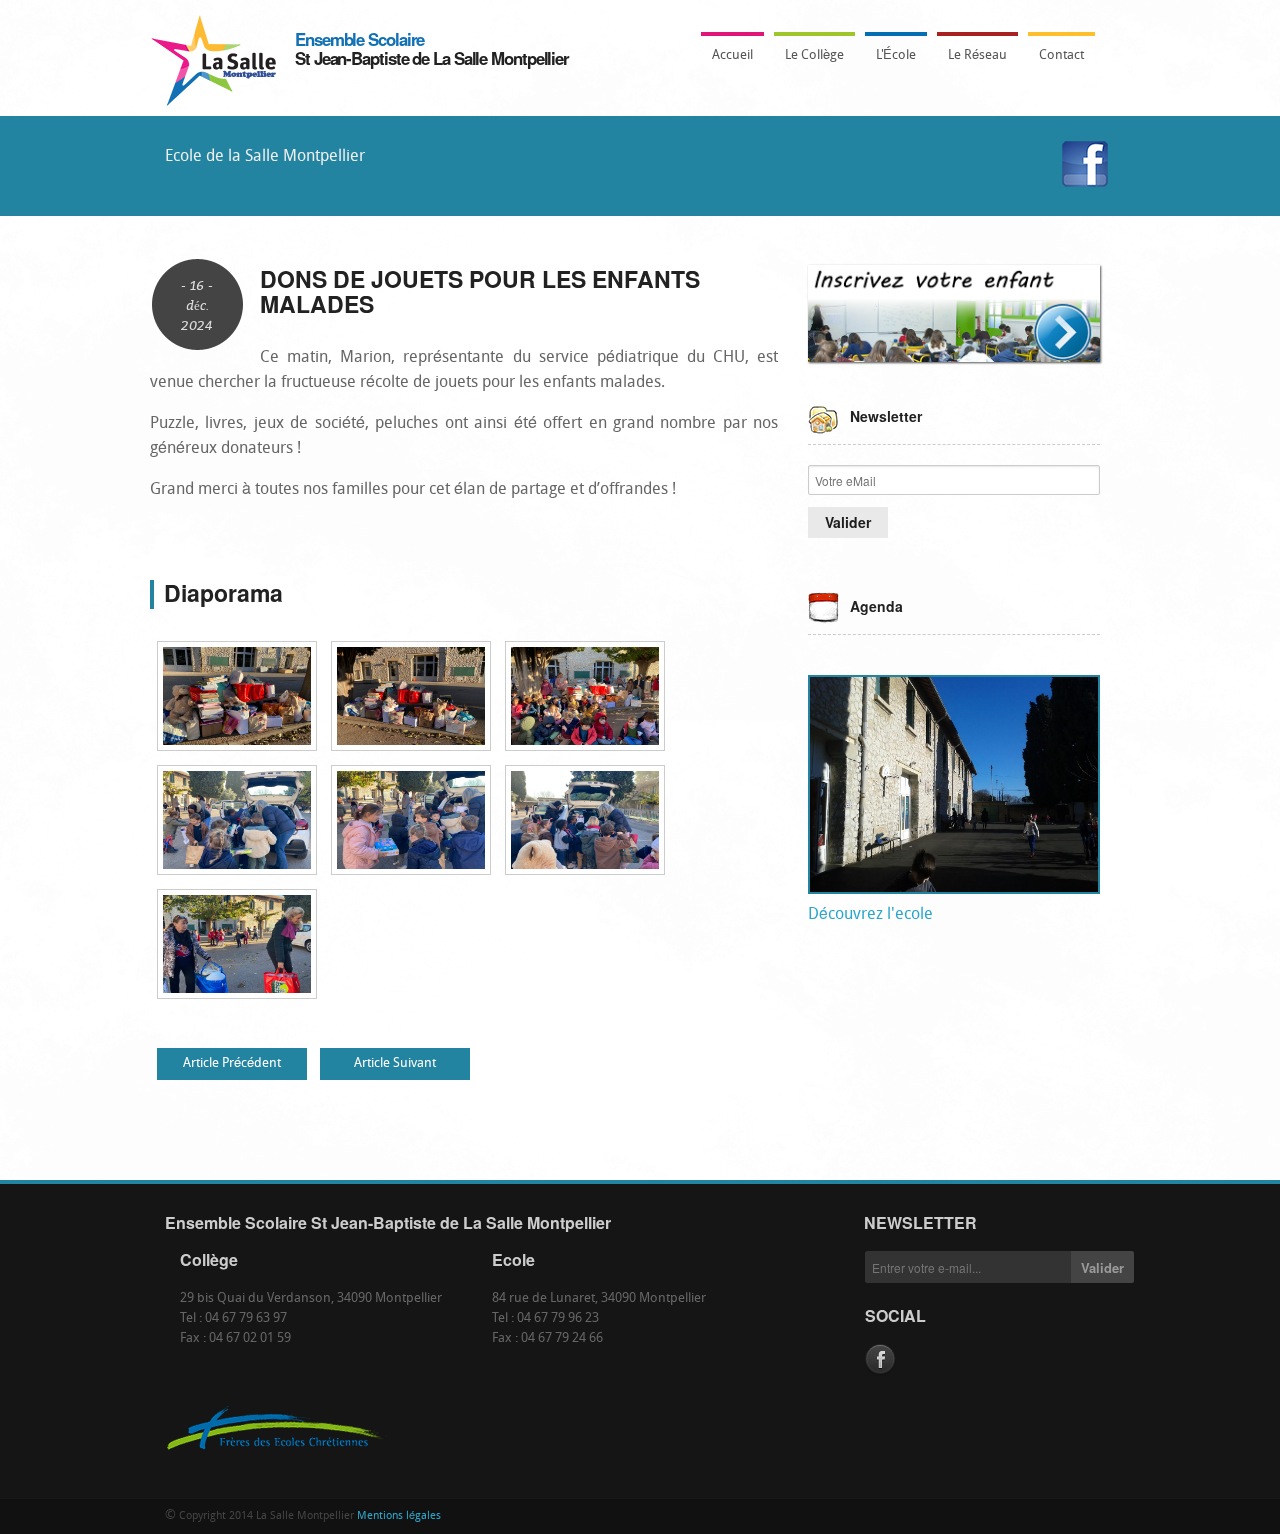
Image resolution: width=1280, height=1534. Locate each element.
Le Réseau (977, 55)
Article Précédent (232, 1063)
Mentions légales (399, 1516)
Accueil (732, 55)
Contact (1061, 55)
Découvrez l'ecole (870, 915)
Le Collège (809, 61)
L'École (890, 61)
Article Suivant (395, 1063)
